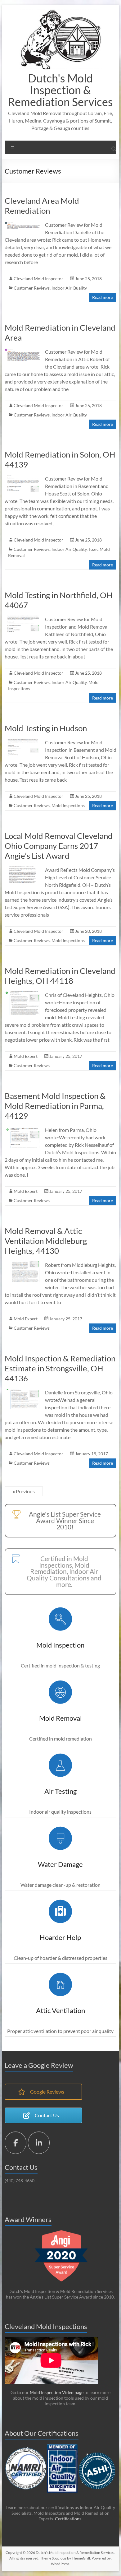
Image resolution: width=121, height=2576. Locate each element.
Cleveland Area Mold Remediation (42, 206)
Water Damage (60, 1864)
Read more (103, 297)
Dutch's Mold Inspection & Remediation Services (60, 90)
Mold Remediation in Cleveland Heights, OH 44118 (60, 976)
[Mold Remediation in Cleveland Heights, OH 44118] (22, 994)
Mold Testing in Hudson (46, 728)
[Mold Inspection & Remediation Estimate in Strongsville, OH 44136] (22, 1392)
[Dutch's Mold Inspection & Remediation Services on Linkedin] (39, 2143)
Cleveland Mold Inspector (38, 279)
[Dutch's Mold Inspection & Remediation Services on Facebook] (16, 2143)
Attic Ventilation (60, 2010)
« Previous (24, 1491)
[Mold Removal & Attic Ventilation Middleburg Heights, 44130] (22, 1264)
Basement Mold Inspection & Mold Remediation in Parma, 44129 (55, 1106)
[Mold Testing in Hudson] (22, 742)
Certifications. (69, 2519)
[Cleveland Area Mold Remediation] (22, 224)
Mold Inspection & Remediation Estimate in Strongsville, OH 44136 (60, 1368)
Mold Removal (60, 1718)
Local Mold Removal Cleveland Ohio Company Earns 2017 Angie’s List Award (59, 846)
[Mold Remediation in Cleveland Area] (22, 351)
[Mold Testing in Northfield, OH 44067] (22, 618)
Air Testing (60, 1791)
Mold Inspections (68, 805)
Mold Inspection (60, 1645)
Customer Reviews (32, 288)
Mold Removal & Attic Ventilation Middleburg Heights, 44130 (46, 1241)
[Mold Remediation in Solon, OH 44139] (22, 478)
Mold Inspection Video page (56, 2392)
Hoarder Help (60, 1937)
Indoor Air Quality (69, 288)
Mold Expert (26, 1056)
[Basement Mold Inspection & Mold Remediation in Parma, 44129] (22, 1129)
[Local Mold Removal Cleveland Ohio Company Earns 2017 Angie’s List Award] (22, 869)
